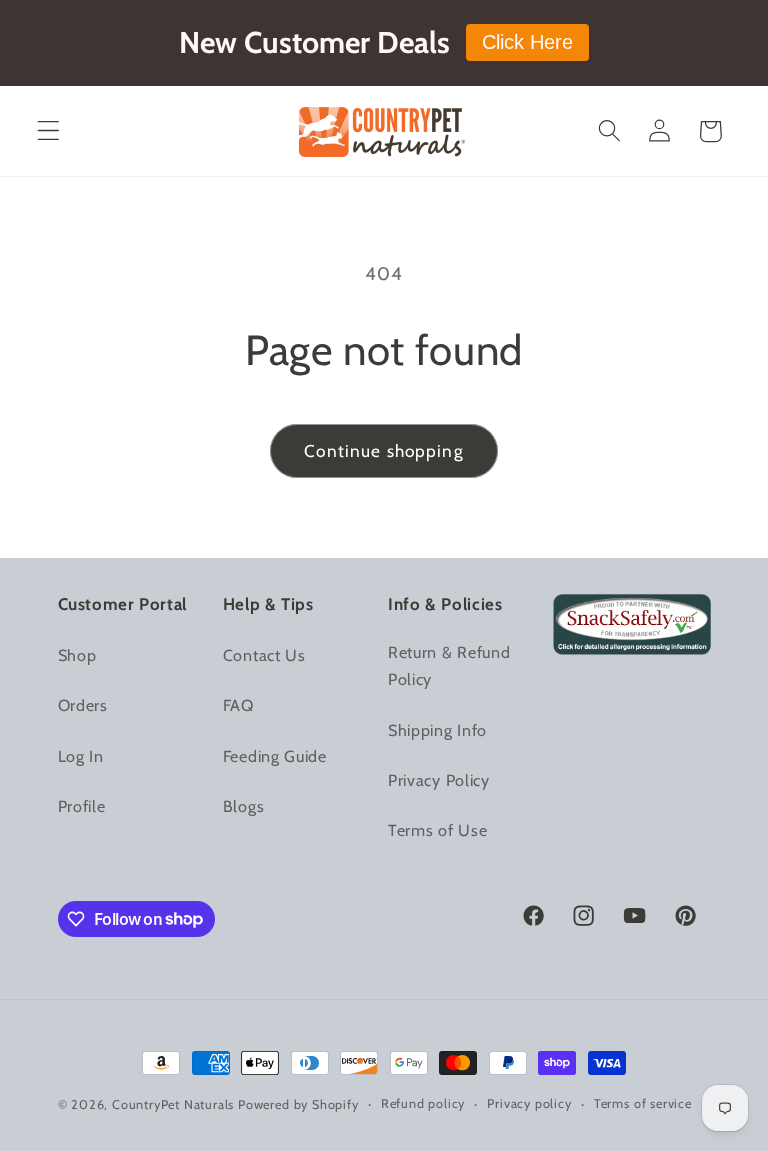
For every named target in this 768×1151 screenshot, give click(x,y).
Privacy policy (529, 1103)
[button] (48, 131)
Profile (82, 806)
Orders (83, 705)
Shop (77, 655)
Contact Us (264, 655)
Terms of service (643, 1103)
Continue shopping (384, 450)
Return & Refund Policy (449, 665)
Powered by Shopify (298, 1104)
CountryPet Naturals (173, 1104)
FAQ (238, 705)
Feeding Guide (275, 756)
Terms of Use (437, 830)
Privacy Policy (439, 780)
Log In (81, 756)
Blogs (243, 806)
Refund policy (423, 1103)
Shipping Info (437, 730)
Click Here (527, 42)
